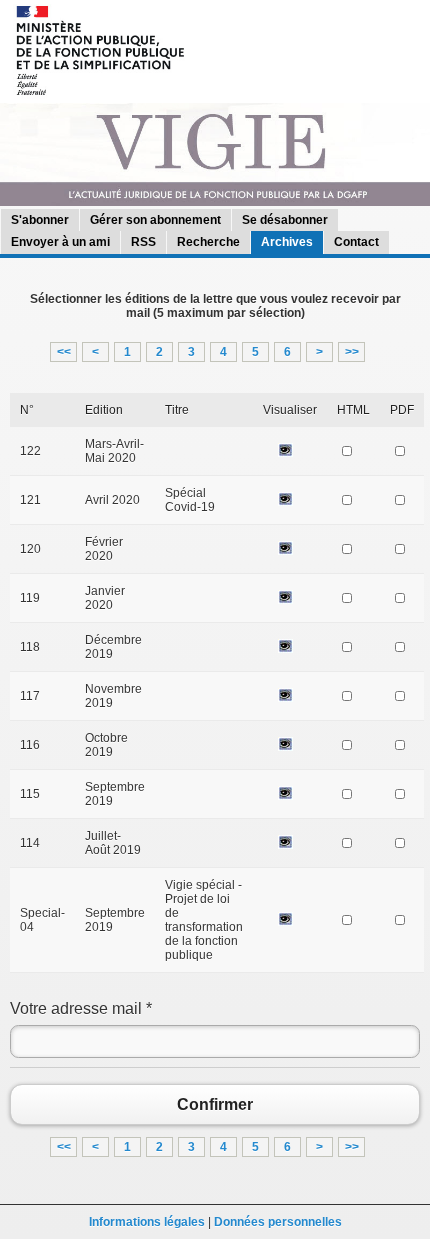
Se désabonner (285, 220)
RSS (143, 242)
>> (352, 352)
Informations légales (147, 1222)
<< (64, 352)
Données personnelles (278, 1222)
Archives (287, 242)
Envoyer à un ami (60, 242)
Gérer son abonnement (155, 220)
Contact (356, 242)
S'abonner (40, 220)
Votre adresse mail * (81, 1008)
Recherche (208, 242)
